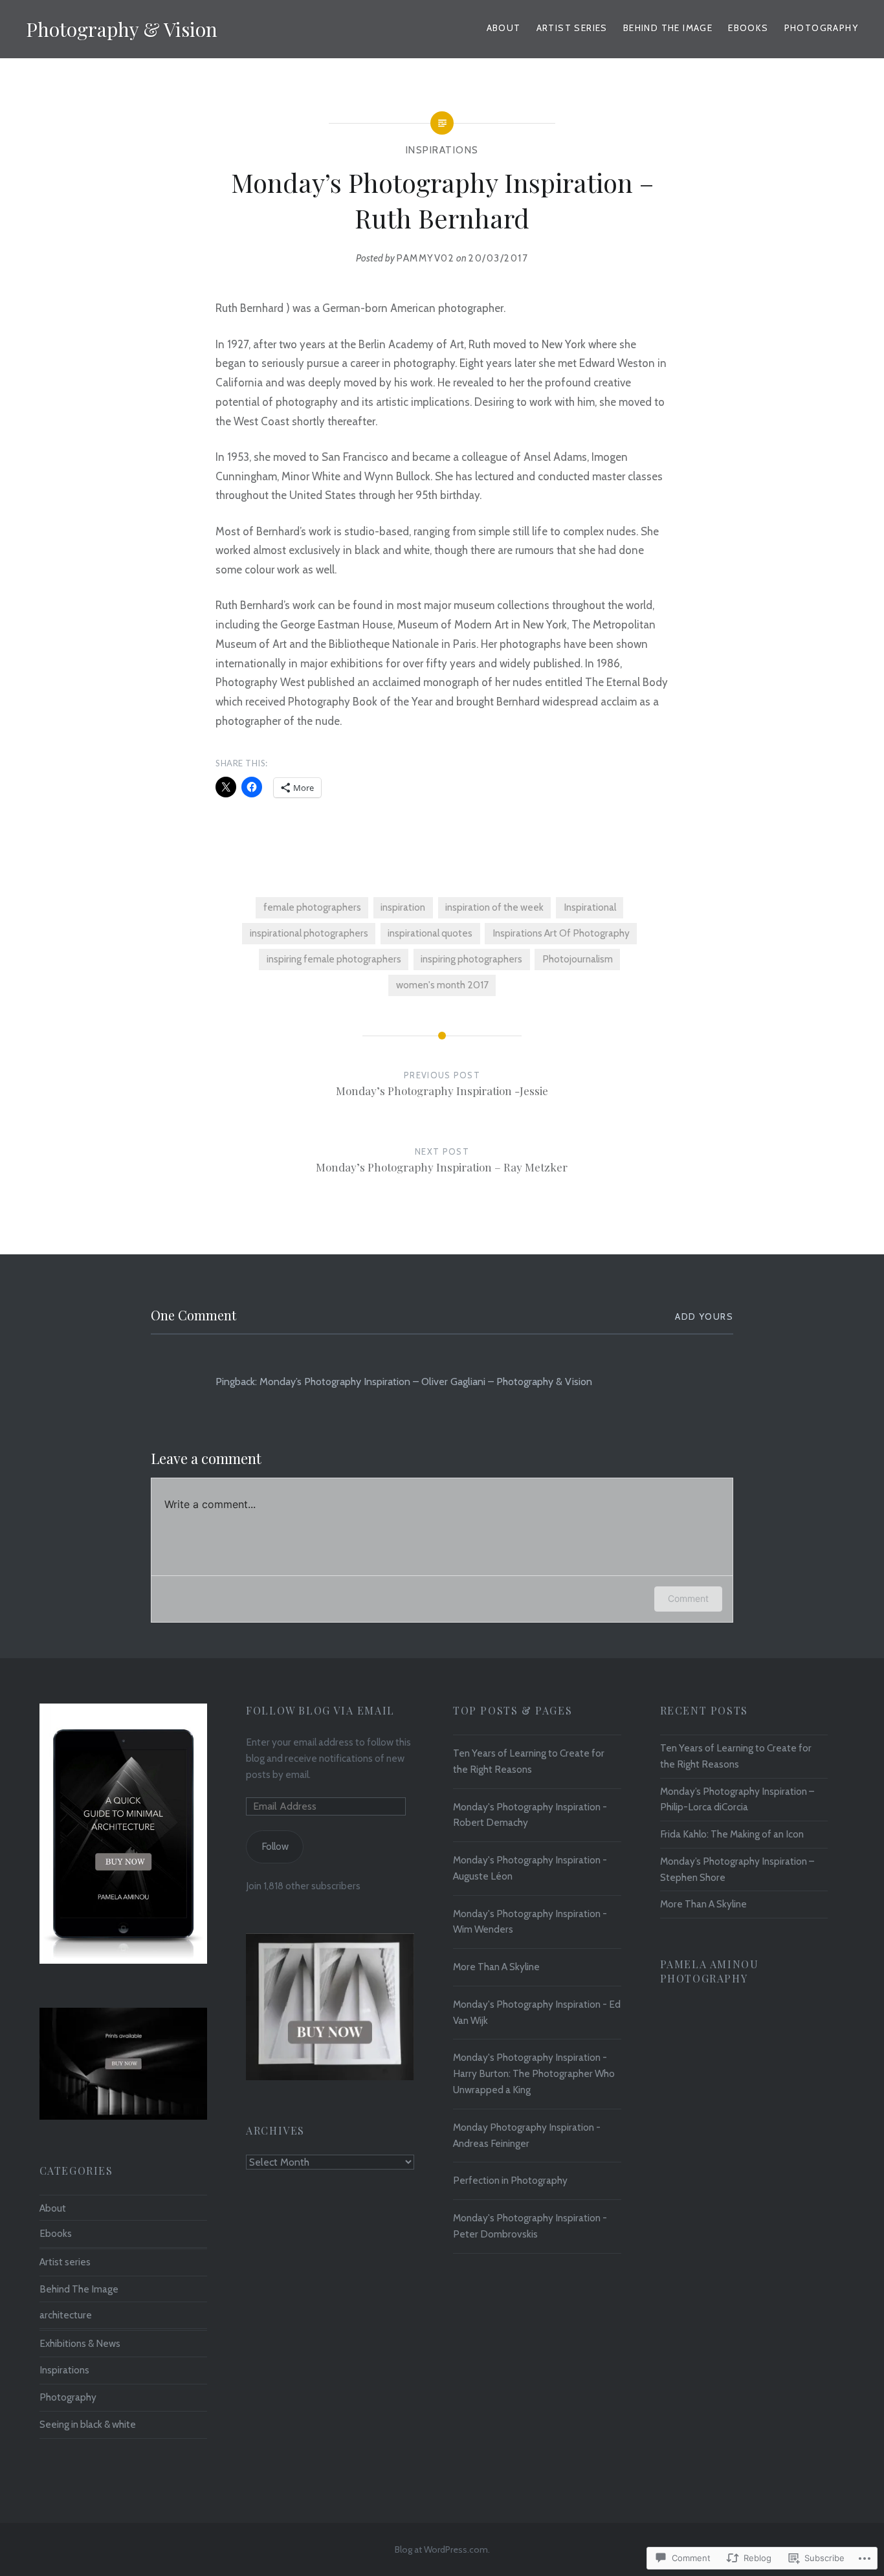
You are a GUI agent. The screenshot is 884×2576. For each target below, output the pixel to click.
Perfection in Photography (510, 2180)
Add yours (704, 1316)
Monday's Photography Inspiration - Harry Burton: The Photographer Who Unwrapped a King (534, 2073)
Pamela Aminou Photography (710, 1971)
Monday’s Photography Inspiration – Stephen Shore (737, 1869)
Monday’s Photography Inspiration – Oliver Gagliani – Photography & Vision (426, 1382)
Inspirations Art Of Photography (561, 933)
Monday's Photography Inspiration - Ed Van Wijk (537, 2012)
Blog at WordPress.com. (442, 2549)
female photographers (312, 907)
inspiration (403, 907)
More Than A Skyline (496, 1967)
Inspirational (590, 907)
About (504, 28)
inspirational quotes (430, 933)
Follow (275, 1846)
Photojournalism (578, 959)
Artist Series (572, 28)
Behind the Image (668, 28)
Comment (688, 1598)
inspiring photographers (471, 959)
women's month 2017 (442, 985)
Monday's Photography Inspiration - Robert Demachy (530, 1815)
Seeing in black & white (88, 2424)
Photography (821, 28)
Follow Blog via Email (320, 1710)
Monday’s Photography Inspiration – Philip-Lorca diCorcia (737, 1799)
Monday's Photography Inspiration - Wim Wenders (530, 1922)
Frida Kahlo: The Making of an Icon (732, 1834)
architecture (66, 2315)
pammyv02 (425, 258)
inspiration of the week (494, 907)
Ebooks (748, 28)
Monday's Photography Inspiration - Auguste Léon (530, 1868)
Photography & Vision (122, 29)
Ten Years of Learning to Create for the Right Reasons (529, 1761)
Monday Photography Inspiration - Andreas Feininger (527, 2135)
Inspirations (442, 150)
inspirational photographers (309, 933)
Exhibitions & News (80, 2343)
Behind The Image (79, 2289)
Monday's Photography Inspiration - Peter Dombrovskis (530, 2226)
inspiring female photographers (334, 959)
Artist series (65, 2262)
